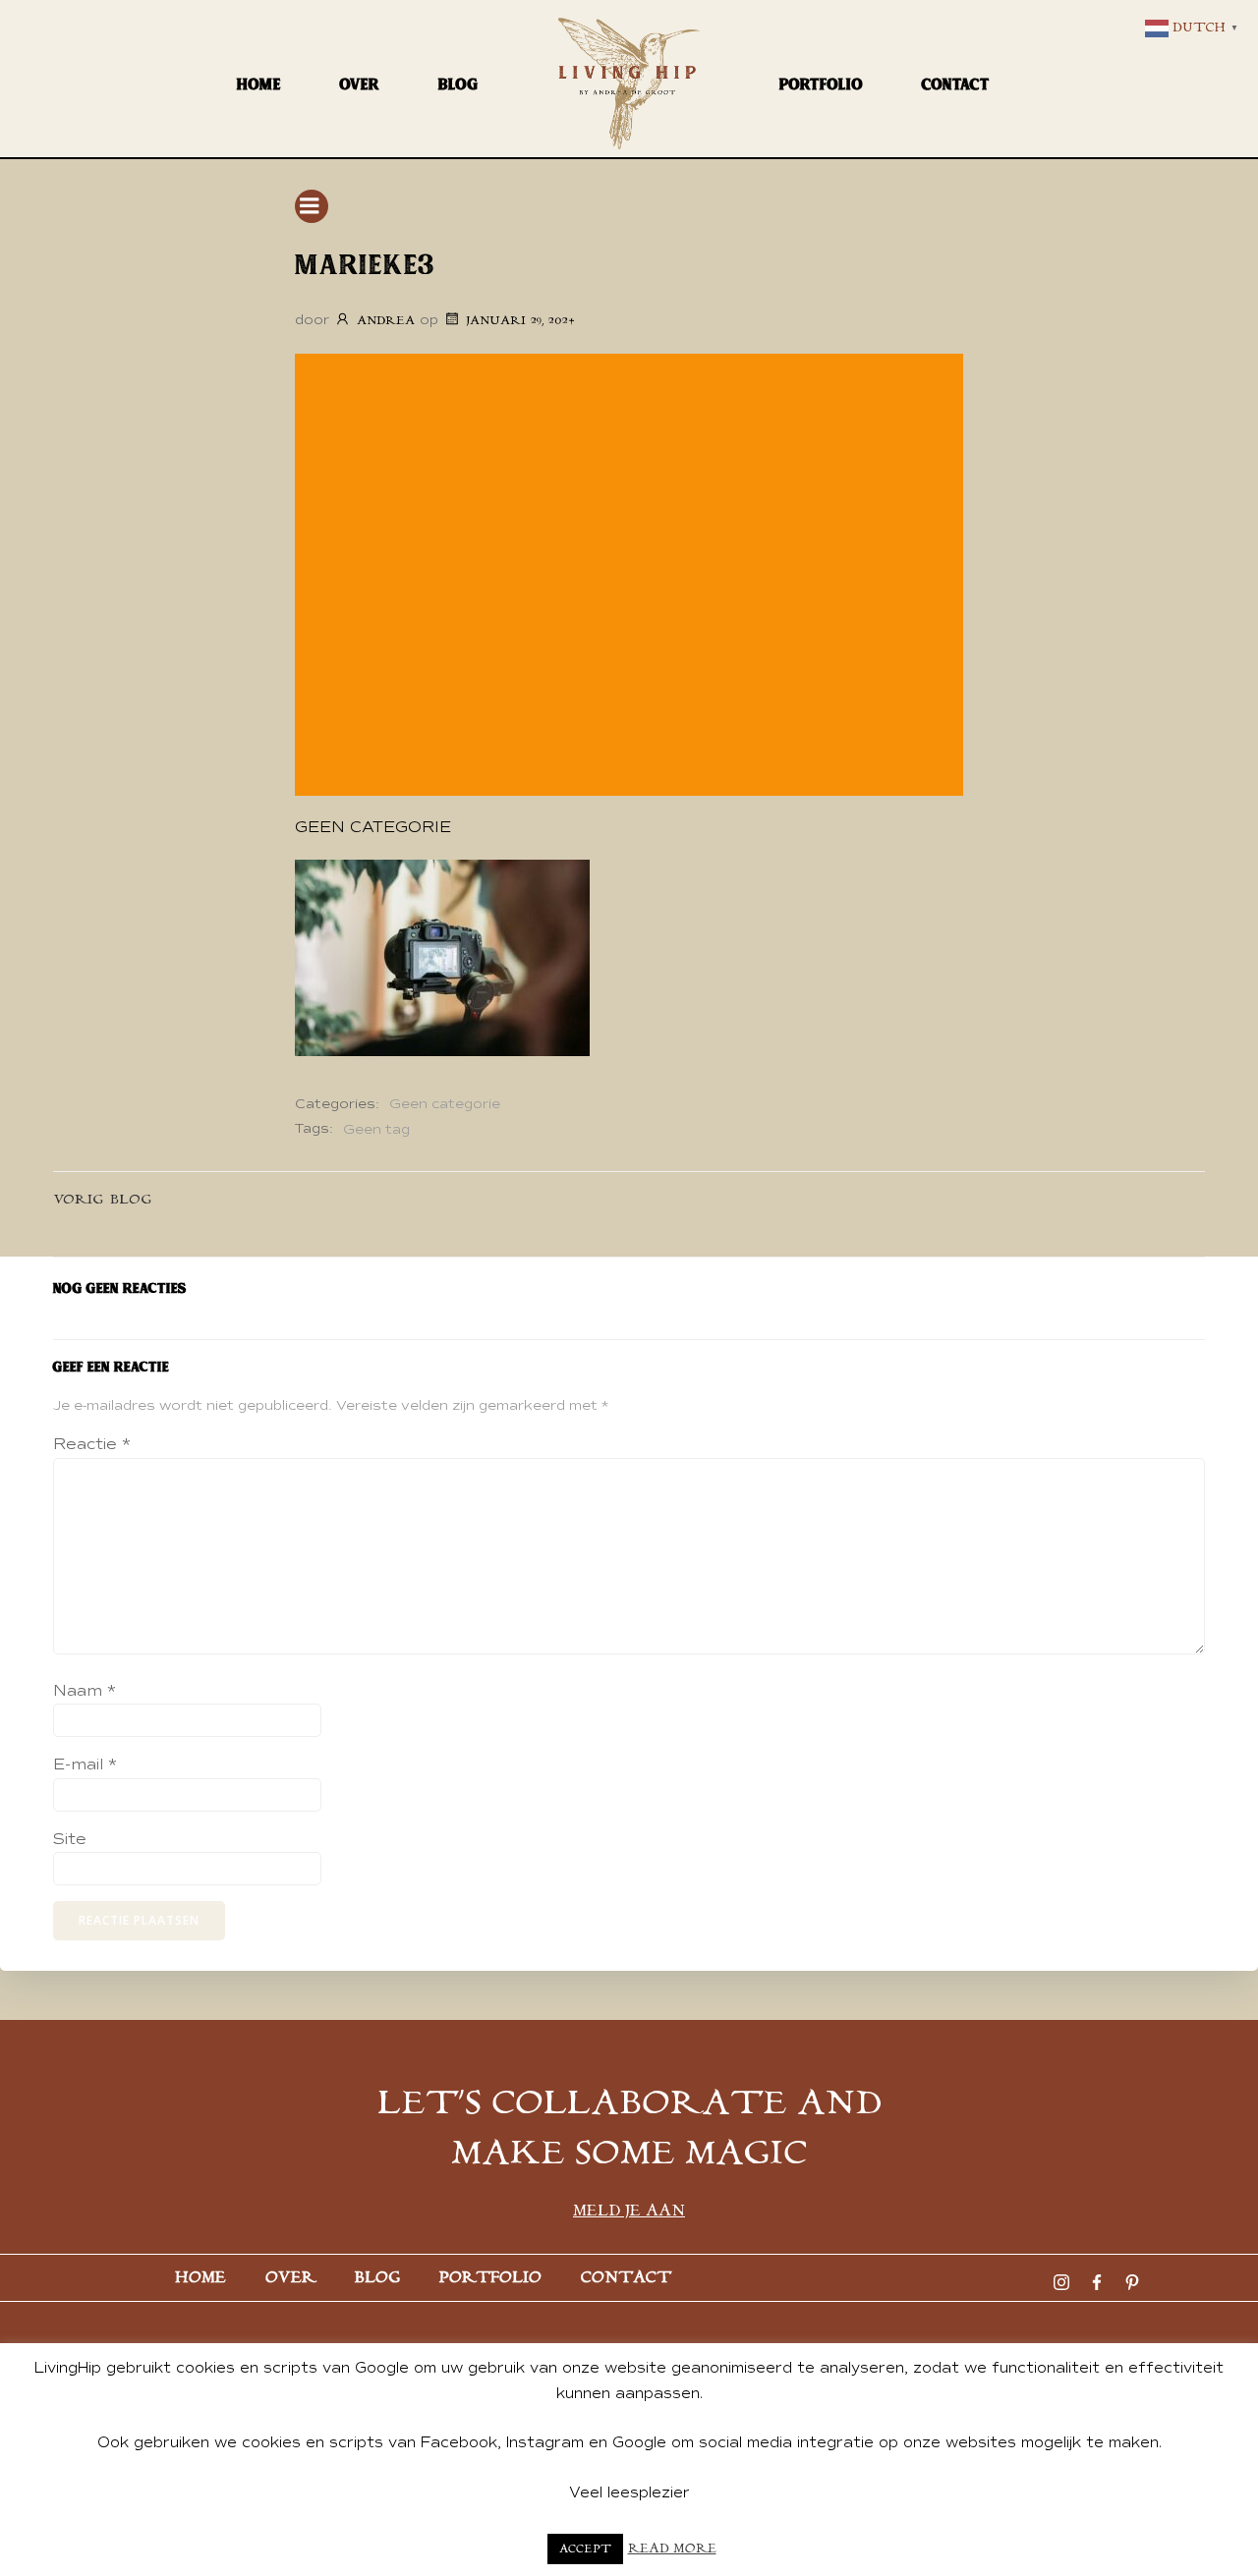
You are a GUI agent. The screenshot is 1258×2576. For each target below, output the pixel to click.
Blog (458, 84)
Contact (956, 84)
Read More (672, 2549)
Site (70, 1839)
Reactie (92, 1444)
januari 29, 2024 (520, 321)
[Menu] (312, 206)
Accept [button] (585, 2549)
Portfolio (821, 84)
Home (259, 84)
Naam (85, 1691)
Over (360, 84)
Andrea (386, 321)
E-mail (85, 1764)
